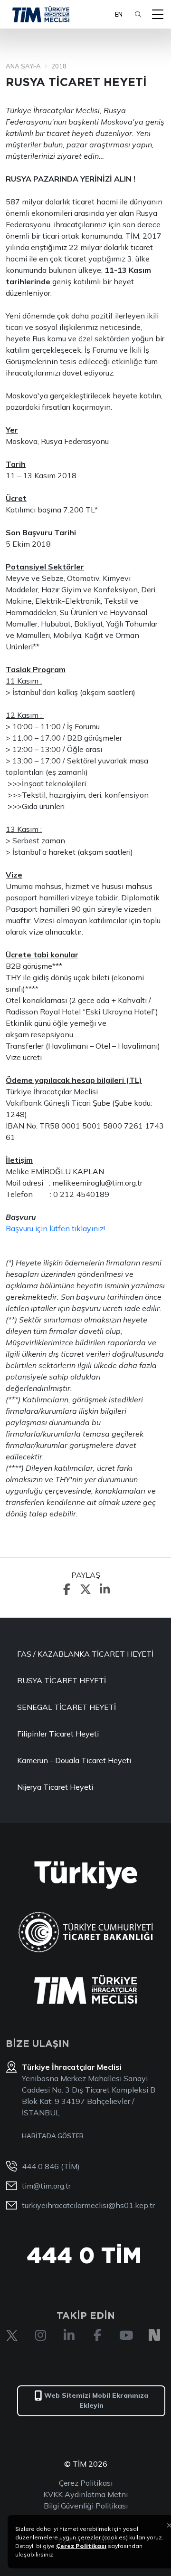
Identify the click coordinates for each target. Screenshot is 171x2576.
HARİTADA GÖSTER (53, 2136)
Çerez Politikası (86, 2483)
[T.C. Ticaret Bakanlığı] (86, 1932)
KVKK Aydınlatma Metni (85, 2494)
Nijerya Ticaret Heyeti (55, 1787)
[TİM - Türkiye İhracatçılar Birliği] (41, 14)
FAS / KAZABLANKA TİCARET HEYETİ (85, 1654)
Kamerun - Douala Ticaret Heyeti (74, 1760)
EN (119, 14)
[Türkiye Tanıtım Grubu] (86, 1875)
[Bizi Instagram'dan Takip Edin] (40, 2335)
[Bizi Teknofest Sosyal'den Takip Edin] (154, 2335)
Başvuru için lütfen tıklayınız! (55, 1228)
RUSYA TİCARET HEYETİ (62, 1680)
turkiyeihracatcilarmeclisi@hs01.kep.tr (88, 2205)
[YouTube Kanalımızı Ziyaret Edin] (126, 2335)
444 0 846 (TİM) (51, 2166)
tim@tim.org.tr (46, 2186)
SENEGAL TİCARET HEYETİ (66, 1707)
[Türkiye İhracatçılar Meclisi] (85, 1989)
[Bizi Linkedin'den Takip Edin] (69, 2335)
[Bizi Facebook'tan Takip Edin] (97, 2335)
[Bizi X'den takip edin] (12, 2335)
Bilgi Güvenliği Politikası (86, 2506)
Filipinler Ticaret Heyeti (58, 1734)
